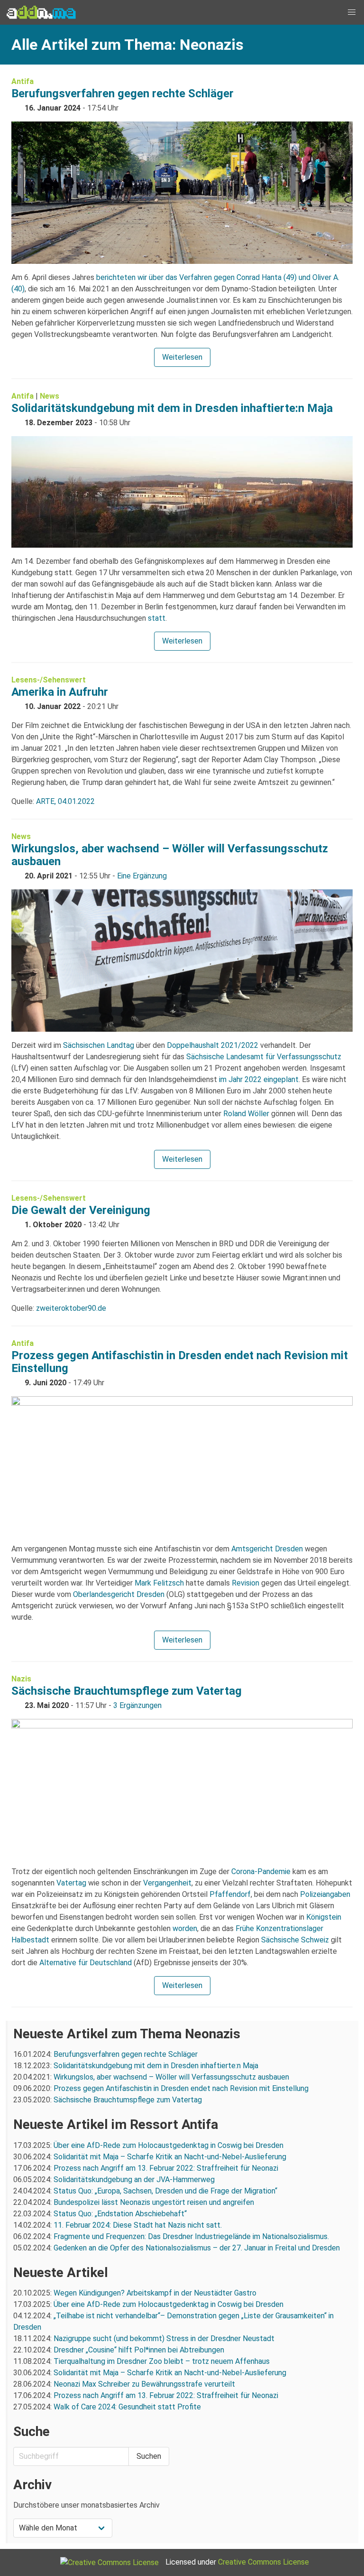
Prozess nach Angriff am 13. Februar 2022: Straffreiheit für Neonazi (166, 2168)
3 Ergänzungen (137, 1705)
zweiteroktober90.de (71, 1308)
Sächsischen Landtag (99, 1045)
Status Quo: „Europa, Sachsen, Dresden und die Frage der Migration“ (165, 2191)
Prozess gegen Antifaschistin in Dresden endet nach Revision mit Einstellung (180, 1362)
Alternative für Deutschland (86, 1963)
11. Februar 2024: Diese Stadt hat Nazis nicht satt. (139, 2225)
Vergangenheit (167, 1883)
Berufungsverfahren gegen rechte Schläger (123, 93)
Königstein (324, 1917)
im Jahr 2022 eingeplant (259, 1079)
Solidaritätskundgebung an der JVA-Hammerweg (134, 2179)
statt (157, 618)
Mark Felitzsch (159, 1583)
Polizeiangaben (325, 1894)
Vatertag (71, 1883)
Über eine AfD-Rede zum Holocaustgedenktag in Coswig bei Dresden (168, 2145)
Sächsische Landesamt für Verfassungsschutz (264, 1057)
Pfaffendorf (230, 1894)
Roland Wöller (246, 1114)
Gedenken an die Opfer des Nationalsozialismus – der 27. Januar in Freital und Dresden (197, 2248)
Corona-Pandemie (261, 1871)
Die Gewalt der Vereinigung (81, 1210)
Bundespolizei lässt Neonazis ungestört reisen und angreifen (154, 2202)
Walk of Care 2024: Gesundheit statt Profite (127, 2407)
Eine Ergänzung (142, 876)
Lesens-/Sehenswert (49, 680)
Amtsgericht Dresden (267, 1549)
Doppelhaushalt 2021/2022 (213, 1045)
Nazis (21, 1679)
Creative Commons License (264, 2562)
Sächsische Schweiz (295, 1940)
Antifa (23, 81)
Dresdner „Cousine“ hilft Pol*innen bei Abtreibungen (139, 2350)
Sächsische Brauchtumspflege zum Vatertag (127, 1691)
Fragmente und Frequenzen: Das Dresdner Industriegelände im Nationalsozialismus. (191, 2236)
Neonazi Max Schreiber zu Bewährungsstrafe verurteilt (144, 2384)
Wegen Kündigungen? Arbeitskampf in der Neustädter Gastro (155, 2293)
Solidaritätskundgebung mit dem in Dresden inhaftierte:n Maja (172, 408)
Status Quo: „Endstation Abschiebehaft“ (120, 2214)
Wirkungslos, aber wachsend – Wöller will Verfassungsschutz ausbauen (170, 855)
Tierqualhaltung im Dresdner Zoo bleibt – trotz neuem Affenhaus (162, 2361)
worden (185, 1928)
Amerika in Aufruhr (60, 692)
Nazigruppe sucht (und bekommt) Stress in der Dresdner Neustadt (164, 2338)
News (50, 396)
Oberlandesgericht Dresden (119, 1594)
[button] (352, 12)
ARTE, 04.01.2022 (65, 801)
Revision (246, 1583)
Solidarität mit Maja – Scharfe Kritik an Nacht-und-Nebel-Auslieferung (170, 2157)
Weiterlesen (182, 357)
